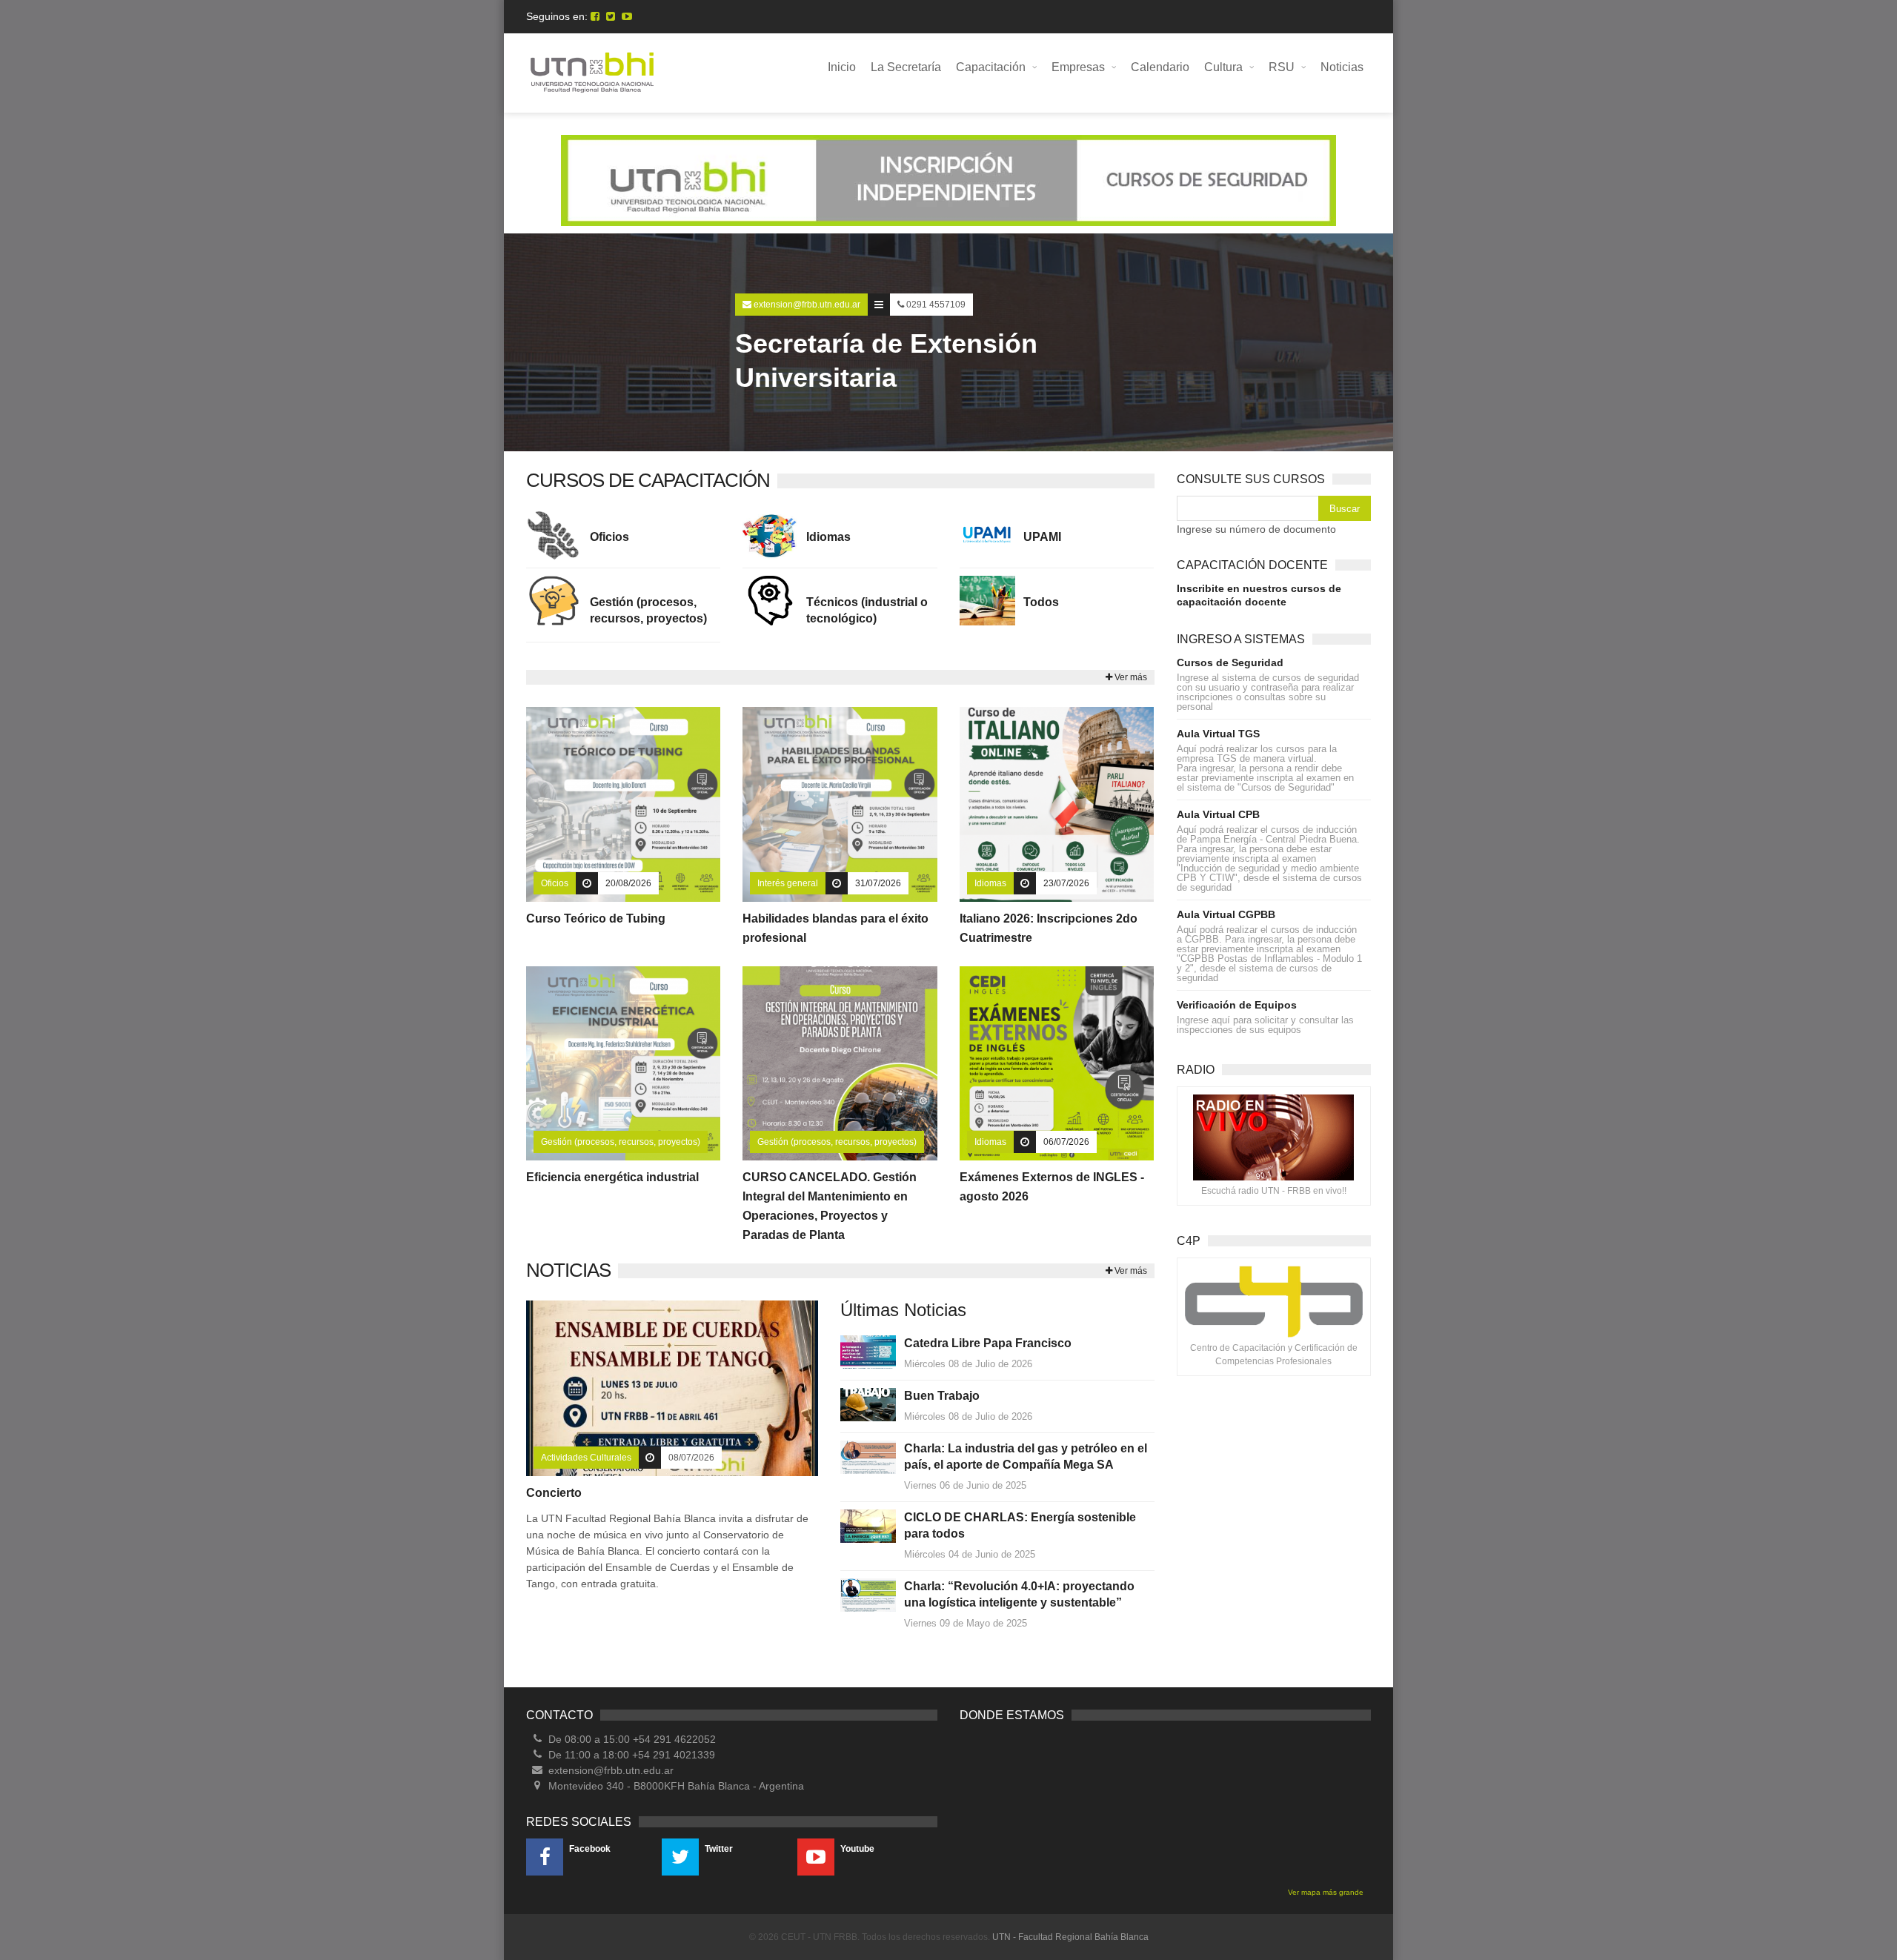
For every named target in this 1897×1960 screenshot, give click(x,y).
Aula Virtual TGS (1218, 734)
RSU (1282, 67)
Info (628, 805)
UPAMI (1042, 537)
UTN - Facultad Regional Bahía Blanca (1070, 1937)
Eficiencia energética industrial (612, 1177)
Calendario (1160, 67)
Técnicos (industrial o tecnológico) (867, 610)
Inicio (842, 67)
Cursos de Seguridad (1230, 662)
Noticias (1342, 67)
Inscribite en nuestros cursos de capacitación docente (1259, 595)
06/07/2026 (1066, 1142)
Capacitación (991, 67)
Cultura (1223, 67)
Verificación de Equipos (1237, 1005)
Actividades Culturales (586, 1458)
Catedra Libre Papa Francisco (988, 1343)
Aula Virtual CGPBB (1226, 914)
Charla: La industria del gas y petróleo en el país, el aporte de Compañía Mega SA (1026, 1456)
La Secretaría (906, 67)
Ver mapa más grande (1326, 1892)
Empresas (1078, 67)
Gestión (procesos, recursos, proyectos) (648, 610)
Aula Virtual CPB (1218, 814)
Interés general (788, 883)
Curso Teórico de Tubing (596, 918)
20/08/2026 (628, 883)
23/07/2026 (1066, 883)
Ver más (1130, 677)
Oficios (609, 537)
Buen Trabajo (942, 1396)
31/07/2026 (878, 883)
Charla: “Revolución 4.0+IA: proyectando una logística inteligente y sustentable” (1019, 1594)
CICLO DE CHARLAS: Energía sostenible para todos (1020, 1525)
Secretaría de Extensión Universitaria (886, 361)
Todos (1041, 602)
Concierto (554, 1493)
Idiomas (828, 537)
